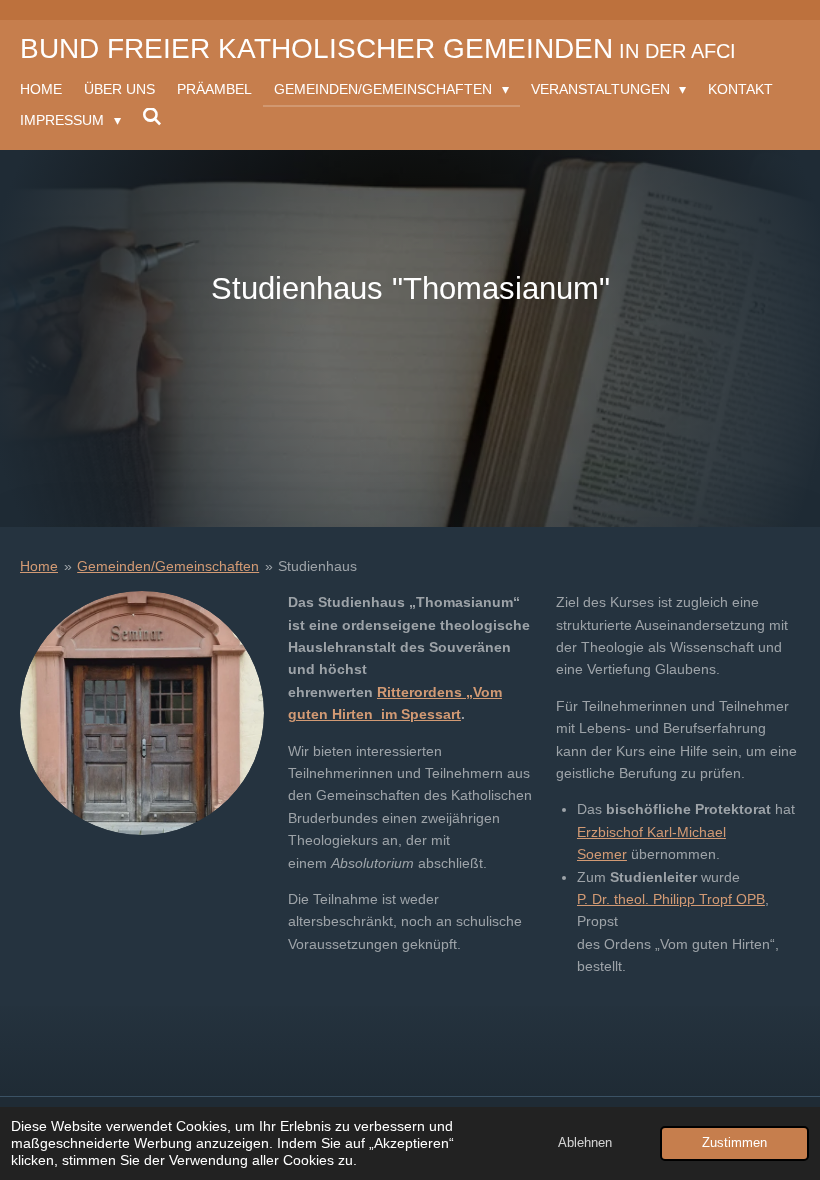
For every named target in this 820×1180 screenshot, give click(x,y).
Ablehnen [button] (585, 1143)
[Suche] (153, 117)
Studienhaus (317, 566)
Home (39, 566)
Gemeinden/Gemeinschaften (168, 566)
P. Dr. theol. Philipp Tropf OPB (671, 899)
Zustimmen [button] (734, 1143)
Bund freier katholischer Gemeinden (378, 48)
